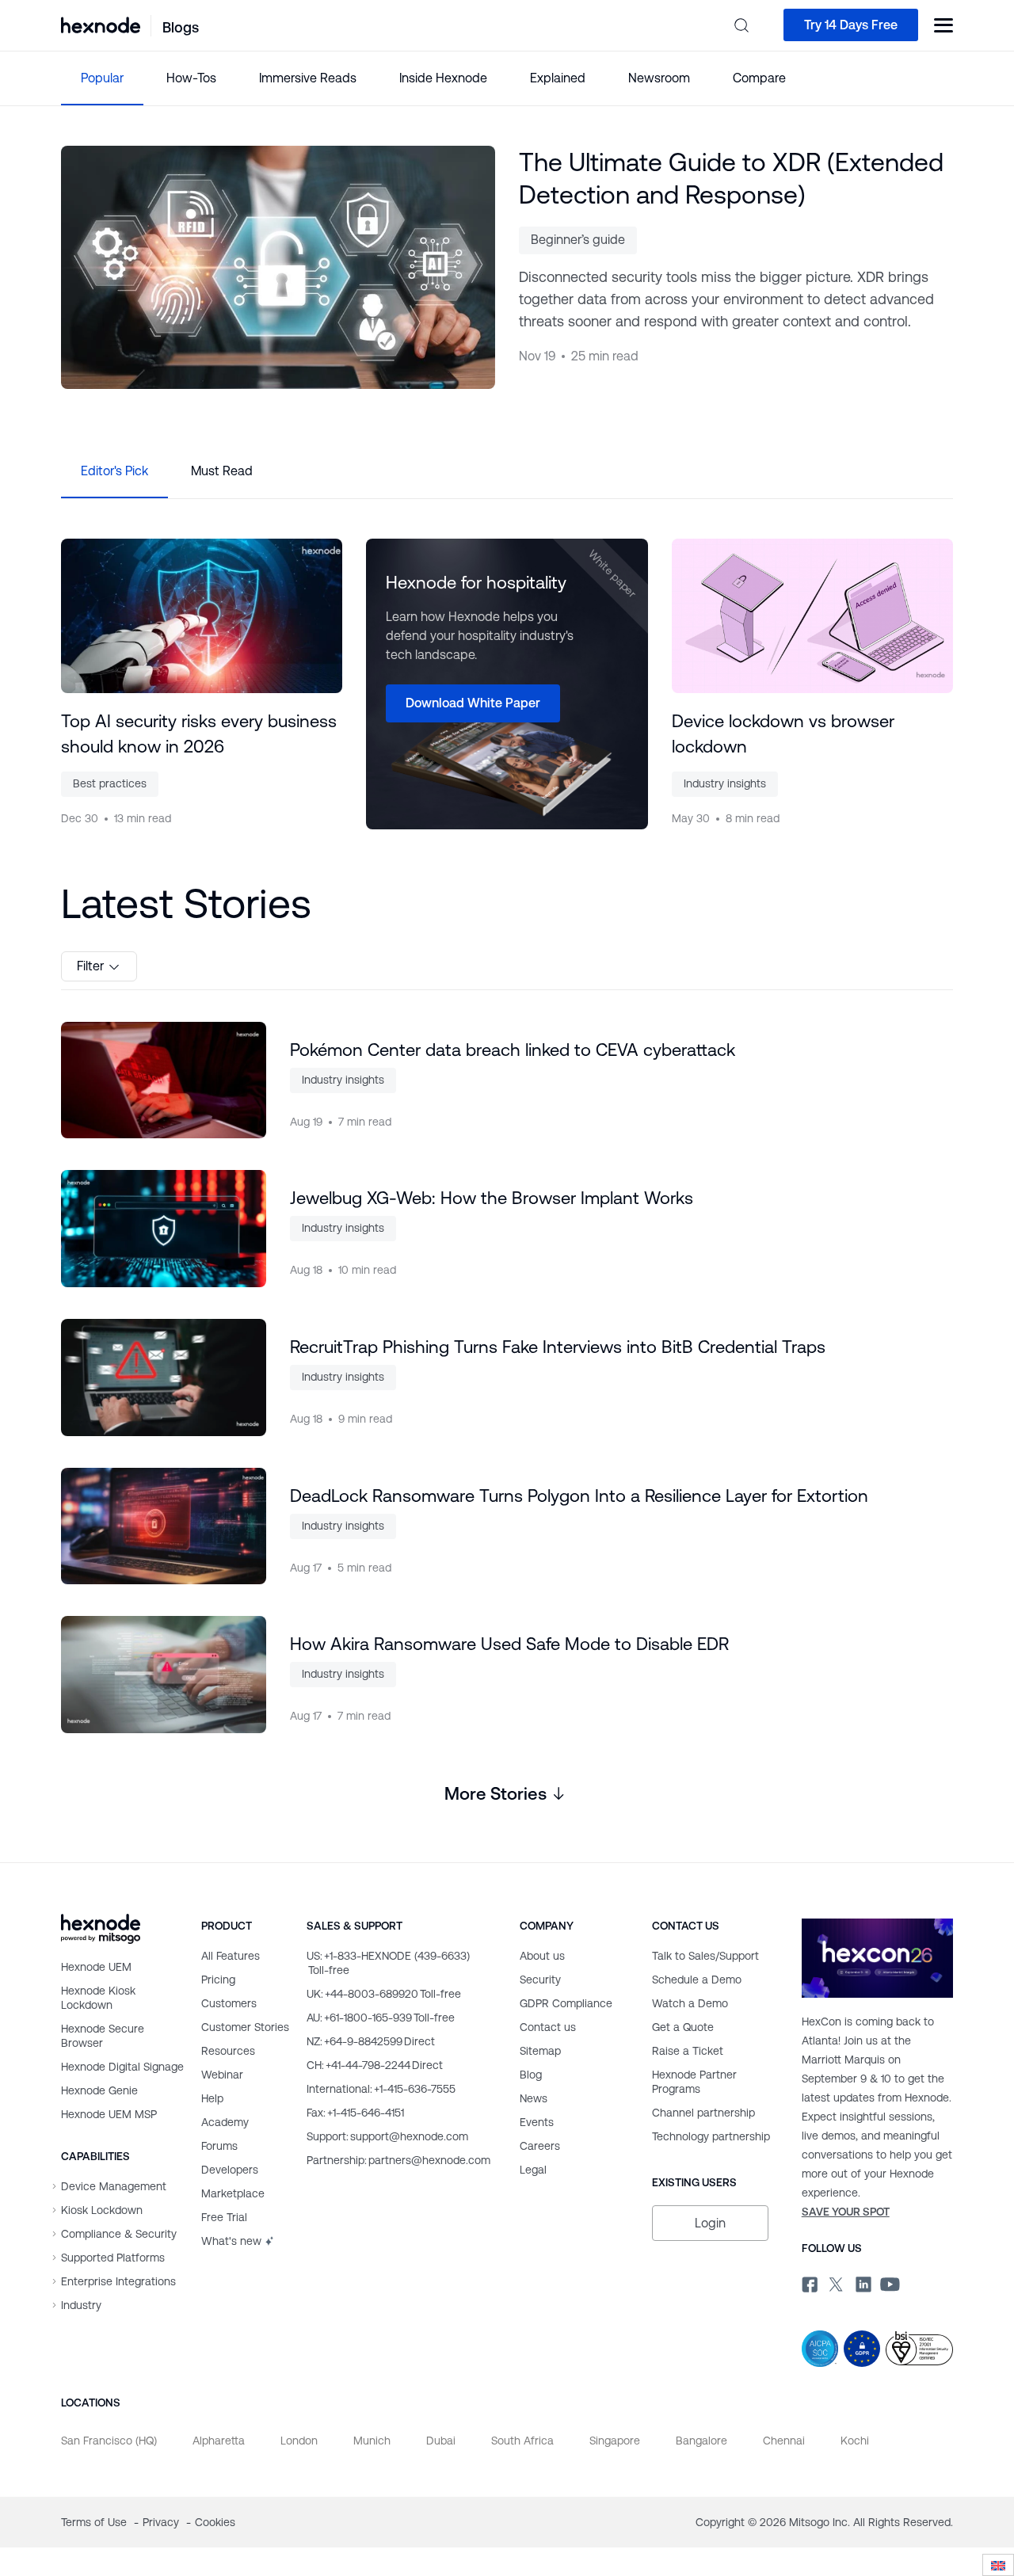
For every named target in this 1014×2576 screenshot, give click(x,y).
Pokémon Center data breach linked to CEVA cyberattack (513, 1050)
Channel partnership (703, 2113)
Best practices (110, 783)
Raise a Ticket (688, 2051)
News (534, 2098)
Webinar (222, 2075)
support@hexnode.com (387, 2136)
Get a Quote (683, 2027)
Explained (558, 78)
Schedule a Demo (697, 1980)
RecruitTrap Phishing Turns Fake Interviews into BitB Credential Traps (558, 1347)
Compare (759, 78)
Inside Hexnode (443, 78)
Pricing (218, 1980)
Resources (228, 2051)
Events (537, 2122)
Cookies (215, 2522)
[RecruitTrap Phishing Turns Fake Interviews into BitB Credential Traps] (164, 1378)
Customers (229, 2003)
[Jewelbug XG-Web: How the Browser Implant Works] (164, 1229)
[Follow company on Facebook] (808, 2282)
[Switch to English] (998, 2565)
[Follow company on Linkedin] (862, 2282)
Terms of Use (95, 2522)
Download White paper (473, 703)
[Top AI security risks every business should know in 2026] (202, 616)
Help (212, 2098)
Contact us (548, 2027)
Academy (225, 2122)
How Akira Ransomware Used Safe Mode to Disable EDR (509, 1644)
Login (710, 2223)
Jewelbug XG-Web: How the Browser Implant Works (492, 1198)
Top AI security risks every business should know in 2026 (199, 734)
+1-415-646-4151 (355, 2113)
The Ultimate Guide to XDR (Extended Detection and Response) (731, 178)
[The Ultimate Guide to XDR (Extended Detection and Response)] (278, 267)
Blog (531, 2075)
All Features (231, 1956)
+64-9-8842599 (371, 2041)
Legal (533, 2170)
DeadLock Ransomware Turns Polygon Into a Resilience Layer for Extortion (579, 1496)
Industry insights (725, 783)
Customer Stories (245, 2027)
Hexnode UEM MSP (109, 2114)
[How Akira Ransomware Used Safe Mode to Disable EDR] (164, 1675)
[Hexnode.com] (101, 25)
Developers (230, 2170)
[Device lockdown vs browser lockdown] (812, 616)
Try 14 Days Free (851, 25)
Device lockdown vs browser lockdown (783, 734)
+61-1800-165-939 (381, 2018)
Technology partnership (711, 2136)
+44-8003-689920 (384, 1994)
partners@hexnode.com (398, 2160)
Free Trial (224, 2217)
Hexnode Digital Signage (122, 2067)
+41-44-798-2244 (375, 2065)
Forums (219, 2146)
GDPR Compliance (566, 2003)
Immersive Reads (308, 78)
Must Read (222, 471)
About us (542, 1956)
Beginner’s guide (578, 240)
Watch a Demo (690, 2003)
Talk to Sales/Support (705, 1956)
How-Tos (191, 78)
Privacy (162, 2522)
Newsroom (659, 78)
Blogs (181, 27)
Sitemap (540, 2051)
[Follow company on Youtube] (890, 2283)
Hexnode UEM (96, 1967)
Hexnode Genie (99, 2090)
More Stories (496, 1794)
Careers (540, 2146)
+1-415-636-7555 (381, 2089)
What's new (231, 2241)
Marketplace (233, 2193)
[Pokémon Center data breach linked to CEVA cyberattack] (164, 1080)
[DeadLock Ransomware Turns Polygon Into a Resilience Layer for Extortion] (164, 1526)
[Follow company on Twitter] (835, 2282)
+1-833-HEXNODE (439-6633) (388, 1963)
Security (540, 1980)
